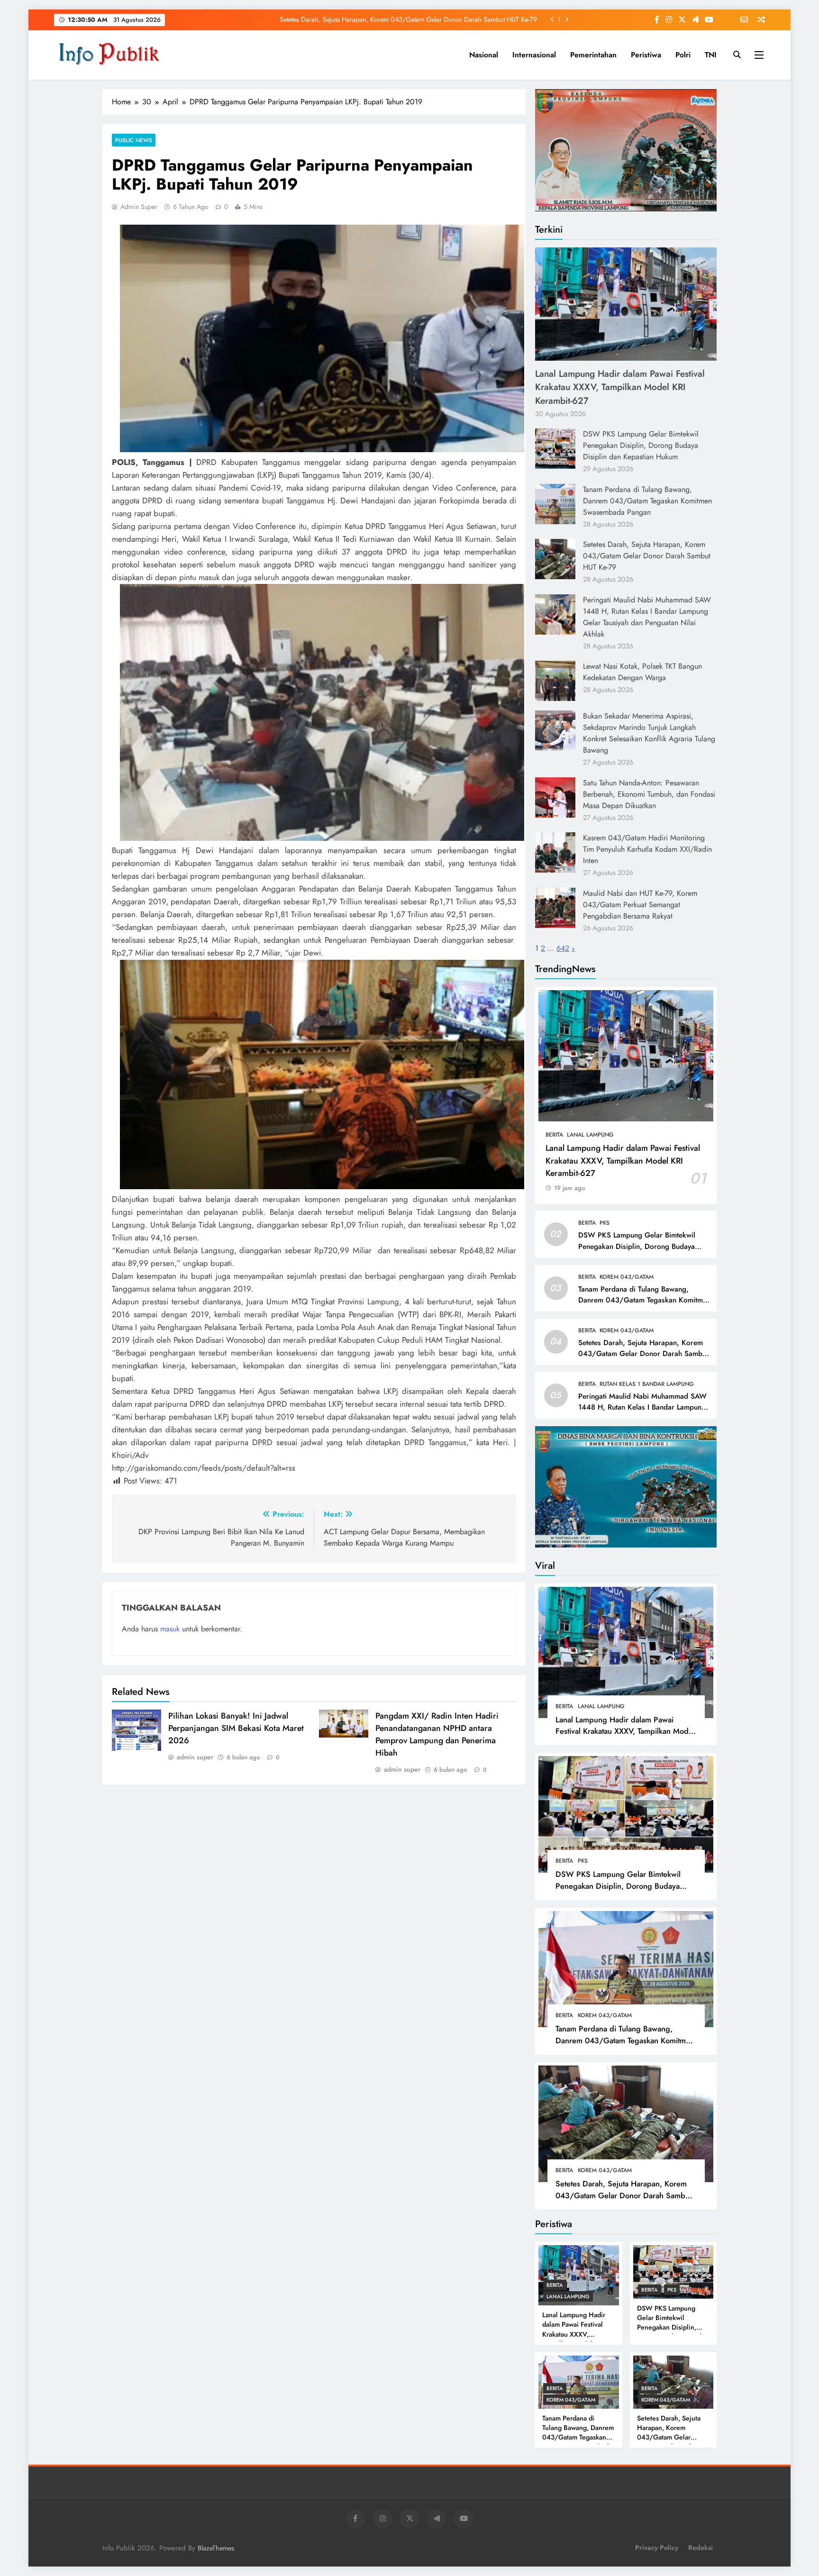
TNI (711, 55)
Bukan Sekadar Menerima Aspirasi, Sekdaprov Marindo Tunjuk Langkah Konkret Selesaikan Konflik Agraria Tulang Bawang (649, 733)
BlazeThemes (216, 2548)
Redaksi (701, 2548)
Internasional (534, 55)
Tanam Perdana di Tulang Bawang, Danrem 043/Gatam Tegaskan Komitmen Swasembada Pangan (647, 501)
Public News (134, 140)
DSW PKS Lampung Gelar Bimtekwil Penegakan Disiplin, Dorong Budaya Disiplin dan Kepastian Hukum (641, 445)
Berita (554, 1135)
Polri (683, 55)
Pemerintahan (593, 55)
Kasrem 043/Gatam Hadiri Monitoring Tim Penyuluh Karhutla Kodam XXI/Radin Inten (647, 849)
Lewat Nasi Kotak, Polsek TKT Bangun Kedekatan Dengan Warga (642, 672)
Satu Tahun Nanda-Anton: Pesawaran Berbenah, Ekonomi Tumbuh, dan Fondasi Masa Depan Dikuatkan (649, 794)
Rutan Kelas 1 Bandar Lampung (647, 1384)
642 (563, 948)
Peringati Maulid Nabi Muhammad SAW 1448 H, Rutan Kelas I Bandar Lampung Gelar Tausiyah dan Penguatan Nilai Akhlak (647, 617)
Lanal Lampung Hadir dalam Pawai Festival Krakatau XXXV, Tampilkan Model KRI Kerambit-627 (620, 387)
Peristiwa (646, 55)
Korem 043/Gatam (627, 1277)
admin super (139, 207)
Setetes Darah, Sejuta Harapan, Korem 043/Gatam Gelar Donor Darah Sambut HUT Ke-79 (408, 19)
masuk (170, 1629)
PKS (605, 1223)
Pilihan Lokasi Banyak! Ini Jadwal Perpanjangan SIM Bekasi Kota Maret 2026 (236, 1728)
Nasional (484, 55)
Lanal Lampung (590, 1135)
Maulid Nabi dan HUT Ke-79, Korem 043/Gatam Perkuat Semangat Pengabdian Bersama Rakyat (640, 905)
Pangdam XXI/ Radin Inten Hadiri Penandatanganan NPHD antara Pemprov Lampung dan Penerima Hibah (437, 1734)
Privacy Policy (657, 2548)
